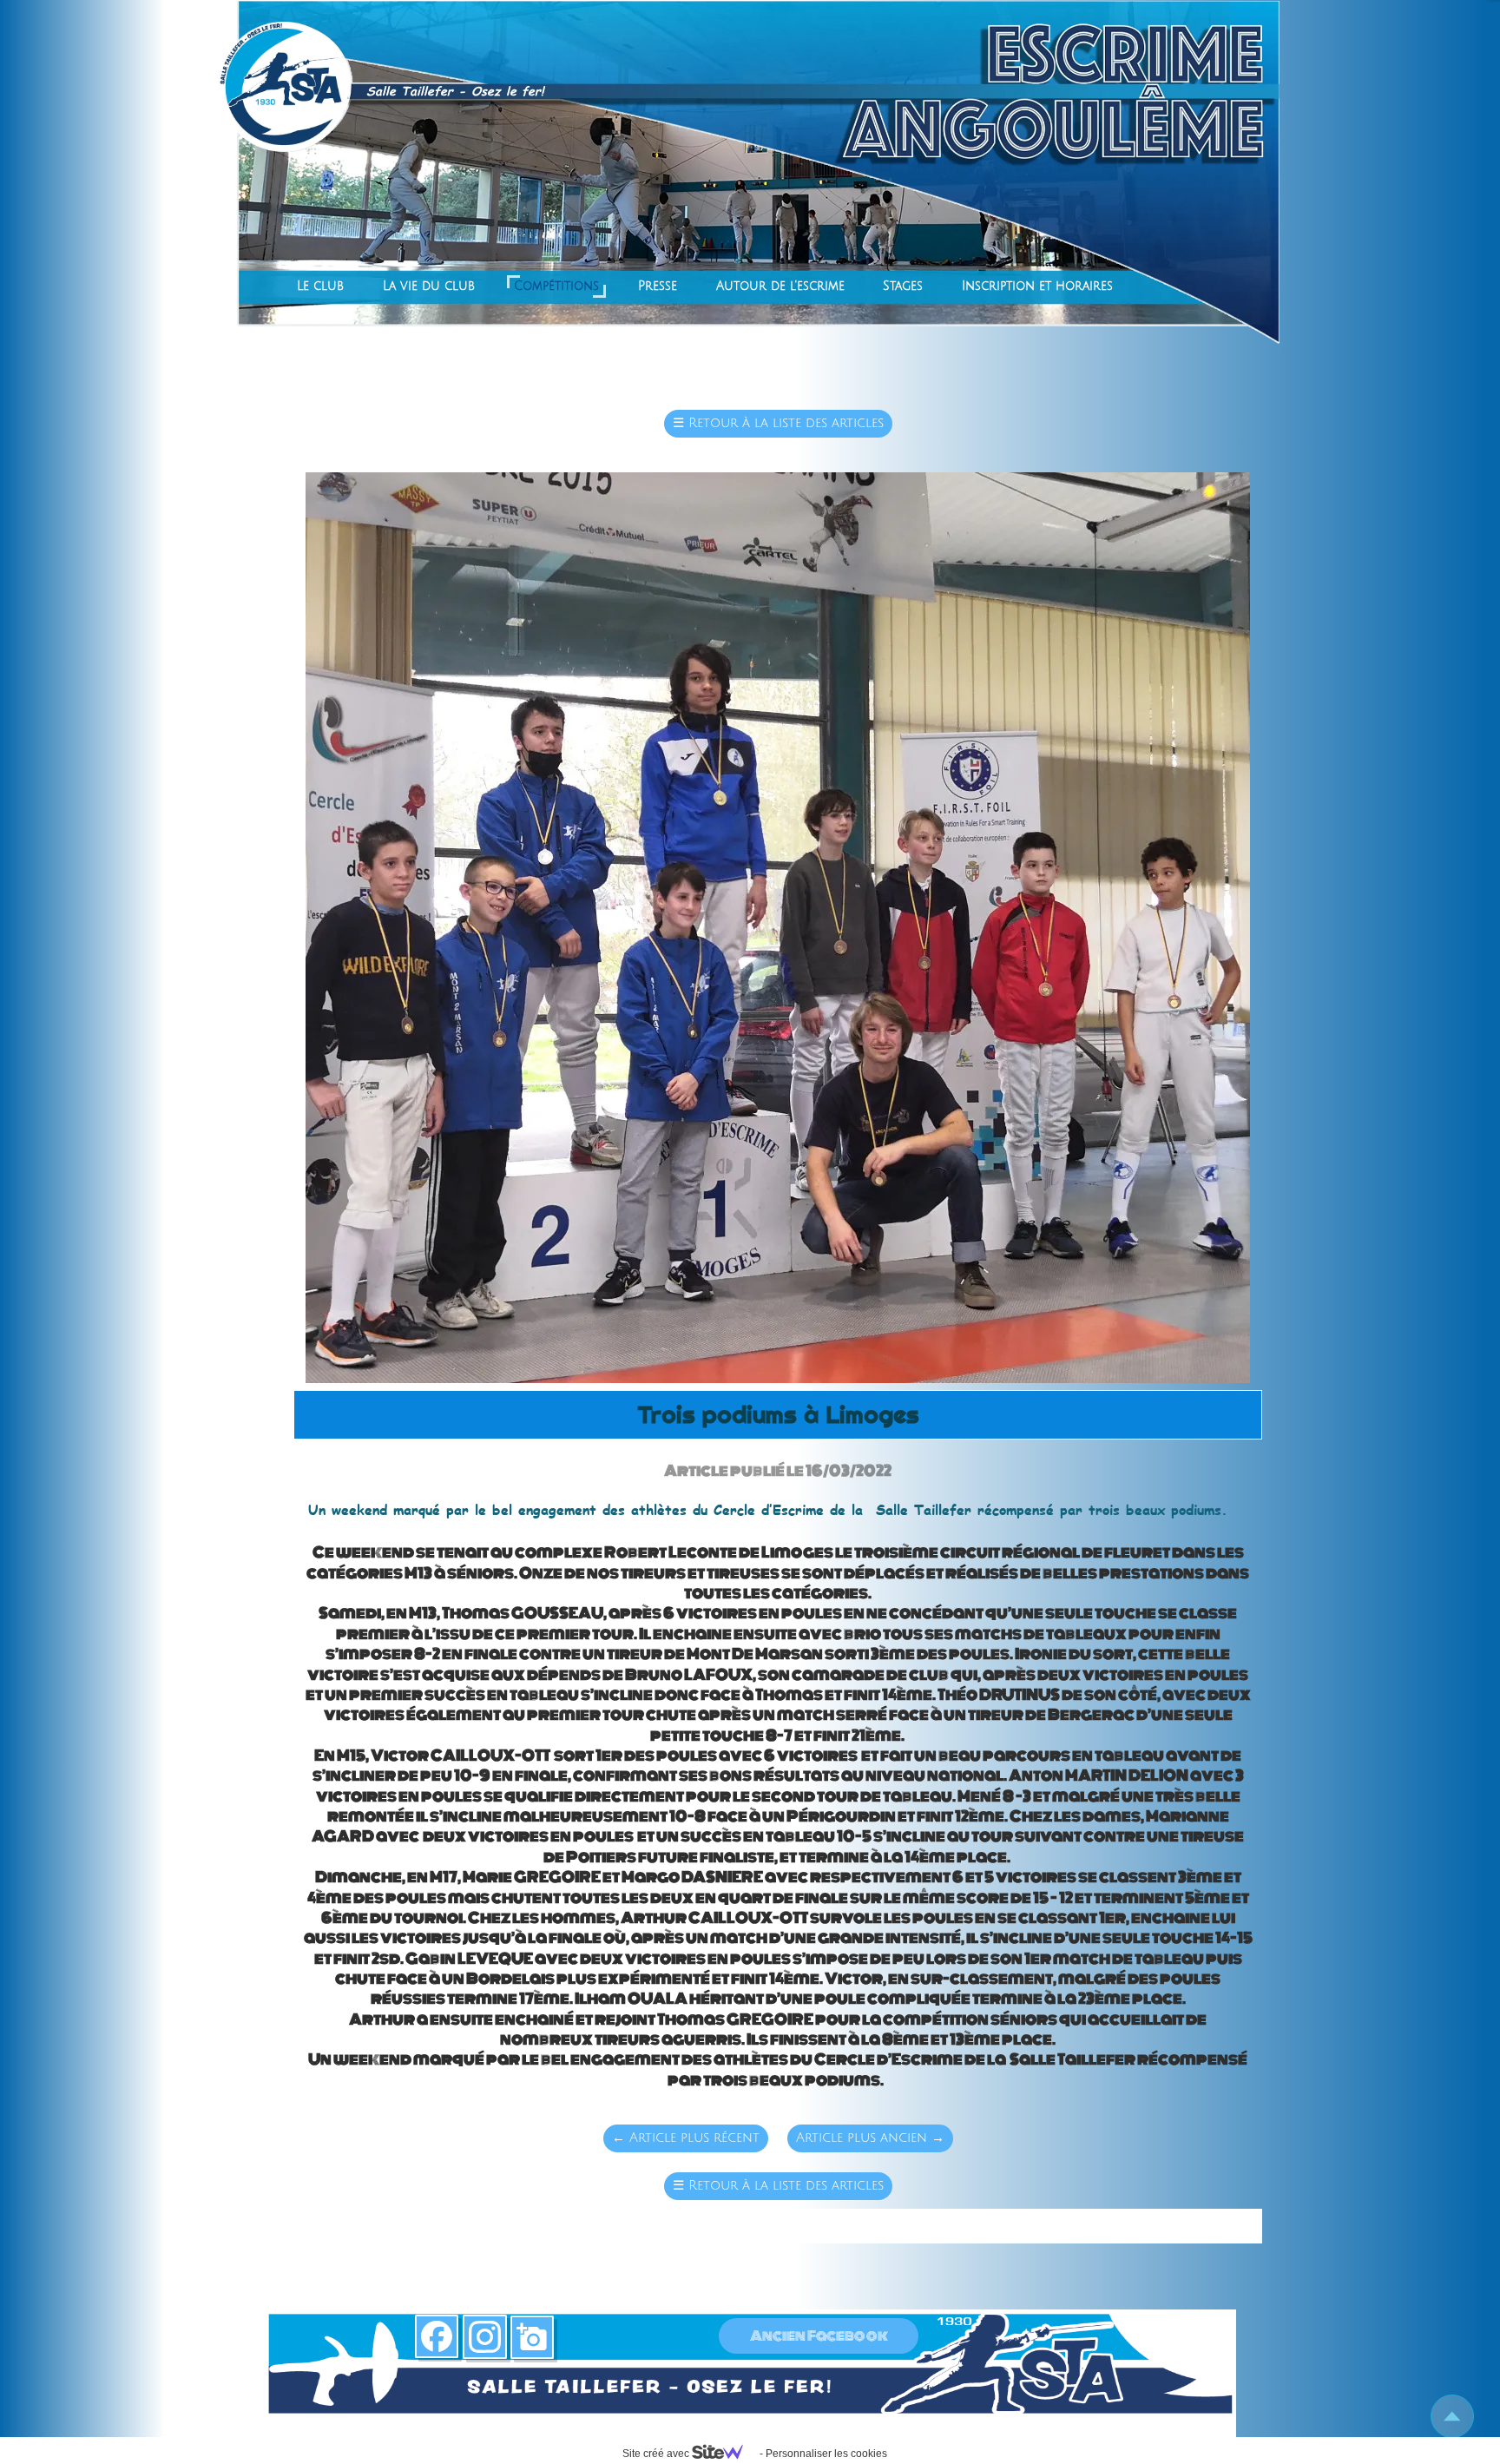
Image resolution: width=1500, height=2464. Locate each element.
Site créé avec (657, 2454)
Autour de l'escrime (780, 286)
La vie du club (429, 286)
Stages (903, 286)
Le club (320, 286)
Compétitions (556, 286)
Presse (658, 286)
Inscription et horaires (1037, 286)
